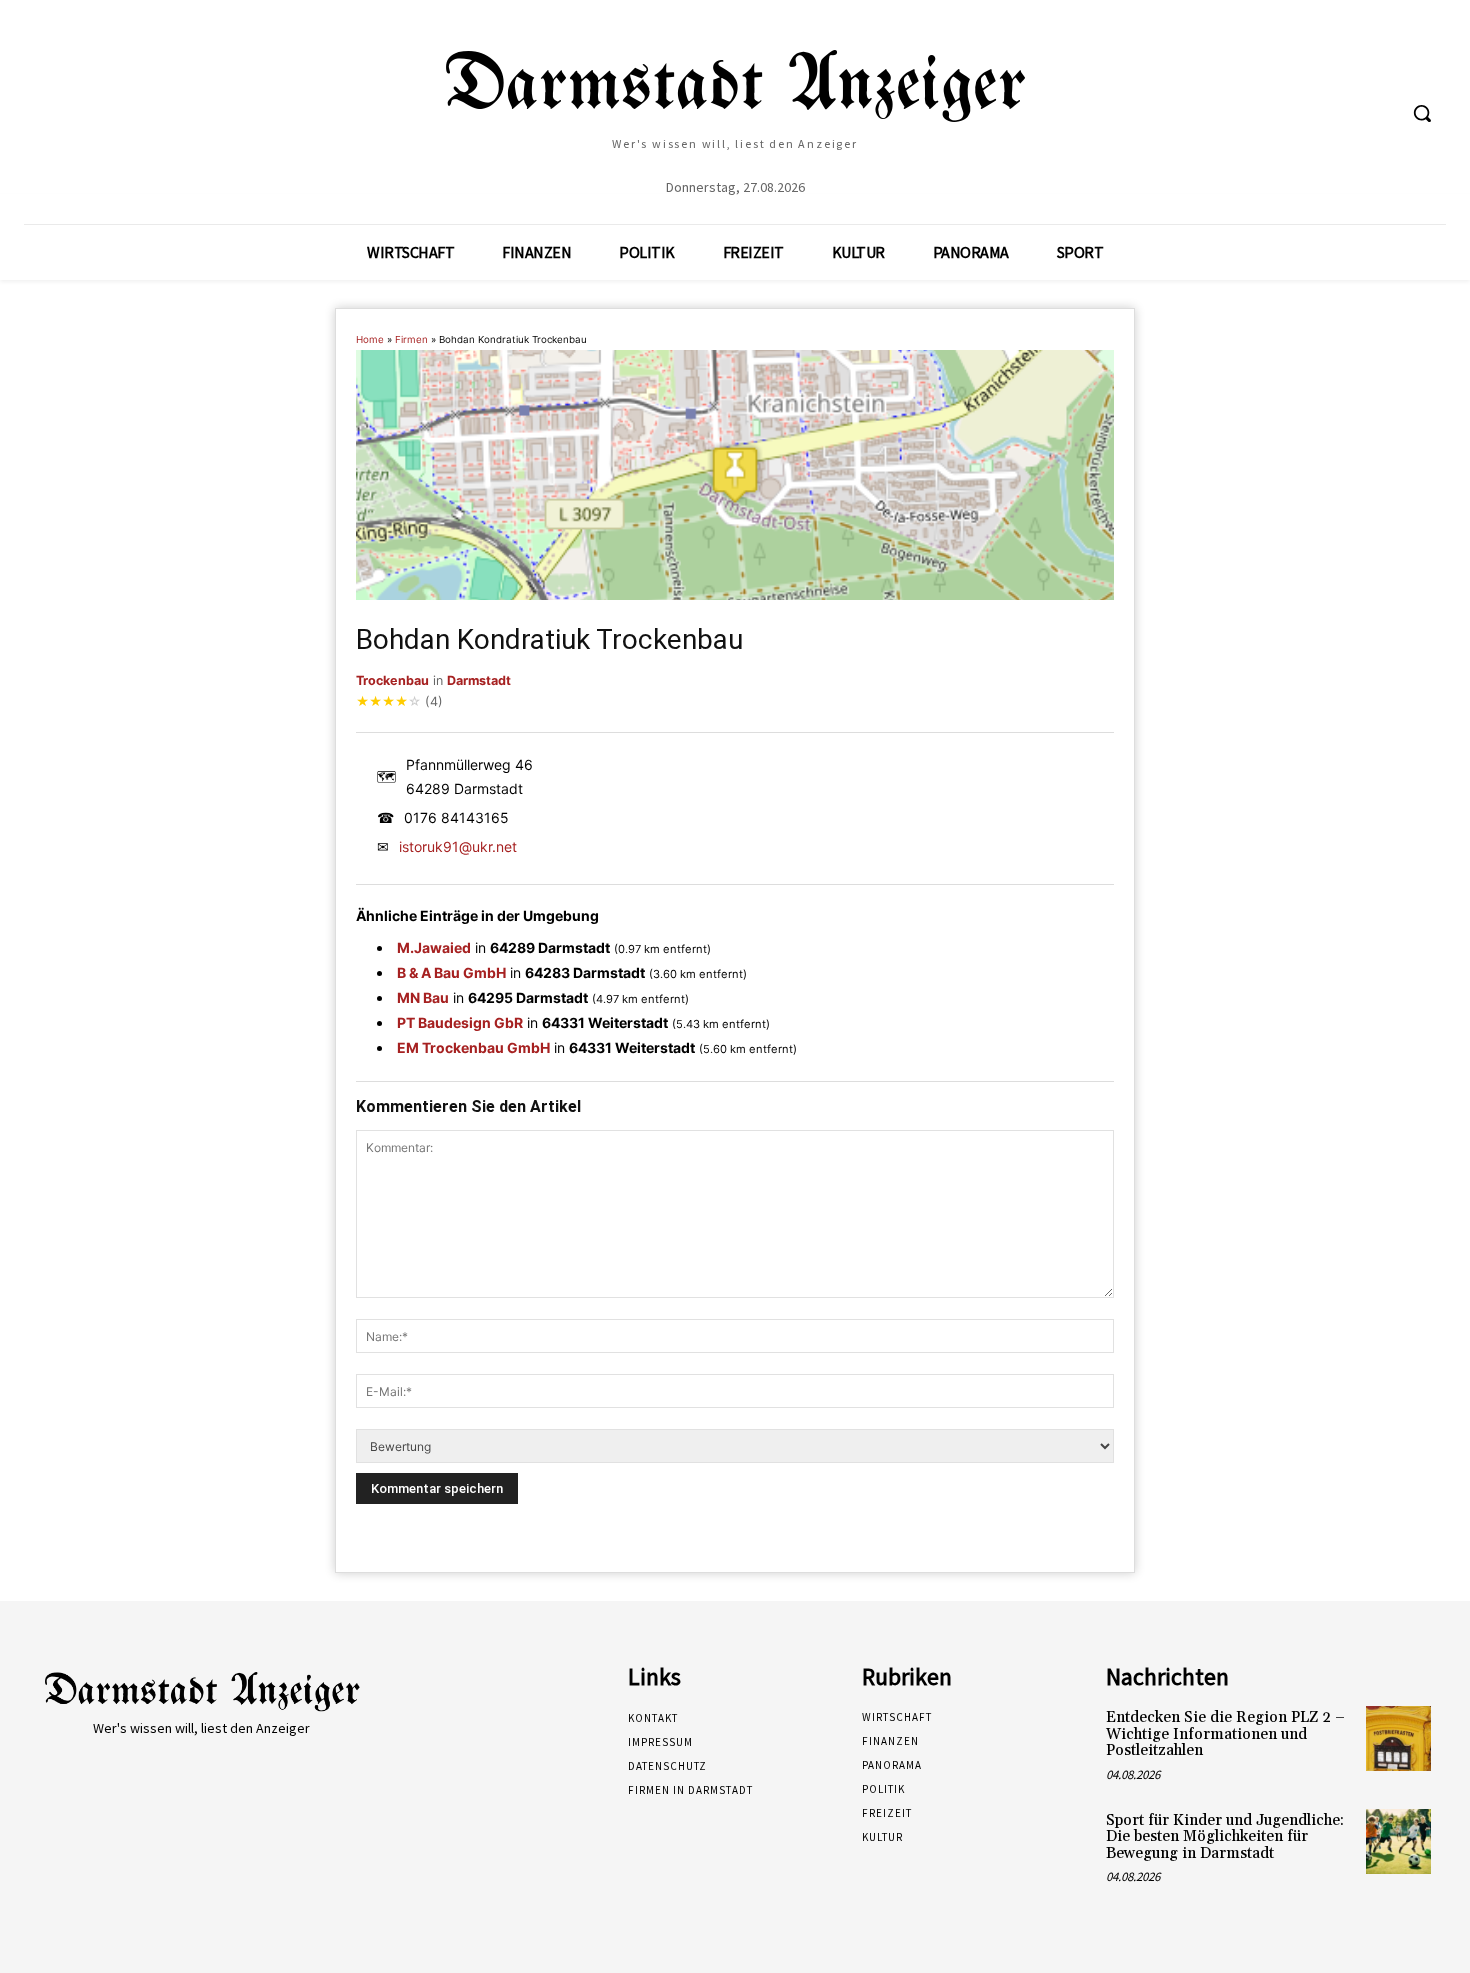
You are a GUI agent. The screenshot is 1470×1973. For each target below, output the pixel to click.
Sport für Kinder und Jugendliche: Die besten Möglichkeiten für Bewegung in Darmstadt (1225, 1837)
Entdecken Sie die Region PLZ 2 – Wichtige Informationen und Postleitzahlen (1225, 1734)
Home (370, 339)
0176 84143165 (456, 817)
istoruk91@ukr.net (458, 846)
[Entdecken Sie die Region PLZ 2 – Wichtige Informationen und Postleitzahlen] (1398, 1738)
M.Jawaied (434, 947)
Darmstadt (479, 680)
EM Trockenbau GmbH (473, 1047)
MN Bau (423, 997)
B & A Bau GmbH (451, 972)
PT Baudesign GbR (460, 1022)
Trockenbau (392, 680)
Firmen (411, 339)
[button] (1422, 113)
